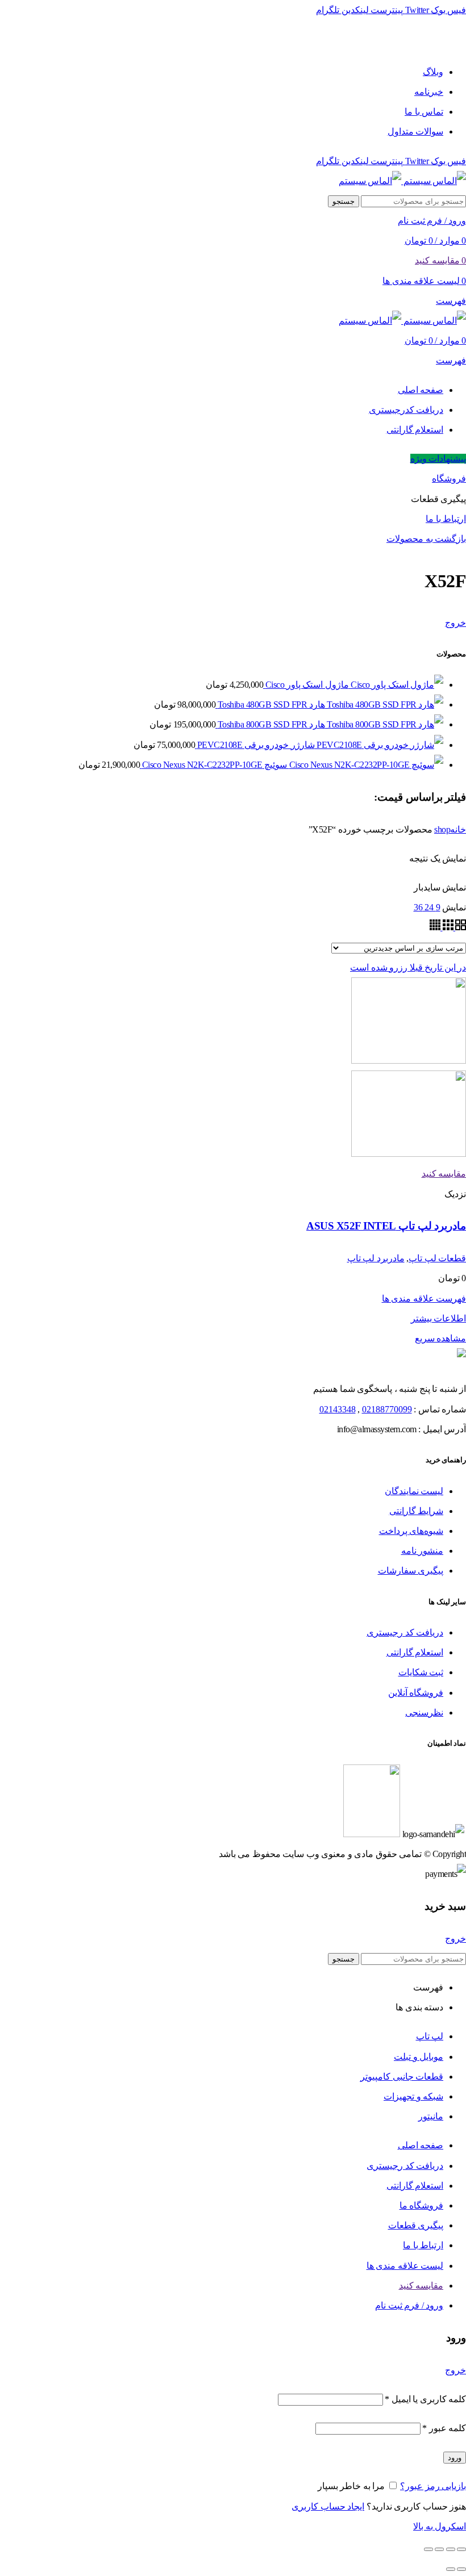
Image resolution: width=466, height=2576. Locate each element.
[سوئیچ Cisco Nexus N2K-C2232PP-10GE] (365, 765)
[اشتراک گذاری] (451, 2549)
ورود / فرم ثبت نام (409, 2305)
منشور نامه (423, 1551)
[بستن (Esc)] (461, 2549)
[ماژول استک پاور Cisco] (396, 685)
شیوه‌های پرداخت (411, 1531)
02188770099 (387, 1409)
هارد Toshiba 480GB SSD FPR (270, 704)
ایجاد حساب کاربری (328, 2506)
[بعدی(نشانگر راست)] (451, 2569)
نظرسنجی (424, 1713)
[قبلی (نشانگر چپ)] (461, 2569)
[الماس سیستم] (461, 1360)
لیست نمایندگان (414, 1491)
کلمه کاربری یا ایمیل (425, 2399)
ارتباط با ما (446, 519)
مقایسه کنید (421, 2286)
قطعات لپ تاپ (437, 1258)
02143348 (338, 1409)
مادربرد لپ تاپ (376, 1258)
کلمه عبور (444, 2428)
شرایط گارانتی (417, 1511)
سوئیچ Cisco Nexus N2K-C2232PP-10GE (213, 765)
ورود (455, 2458)
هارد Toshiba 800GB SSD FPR (270, 724)
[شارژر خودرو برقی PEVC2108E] (379, 745)
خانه (458, 829)
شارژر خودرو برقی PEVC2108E (255, 745)
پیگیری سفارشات (411, 1571)
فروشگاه (449, 478)
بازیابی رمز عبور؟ (433, 2486)
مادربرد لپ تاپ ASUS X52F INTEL (386, 1226)
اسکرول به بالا (440, 2526)
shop (442, 829)
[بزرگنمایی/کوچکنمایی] (428, 2549)
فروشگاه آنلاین (416, 1693)
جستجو (344, 201)
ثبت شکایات (421, 1672)
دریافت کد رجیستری (405, 1632)
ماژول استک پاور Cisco (306, 685)
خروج (455, 623)
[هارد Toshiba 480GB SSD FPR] (384, 704)
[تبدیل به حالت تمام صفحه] (439, 2549)
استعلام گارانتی (415, 1652)
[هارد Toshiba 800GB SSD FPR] (384, 724)
